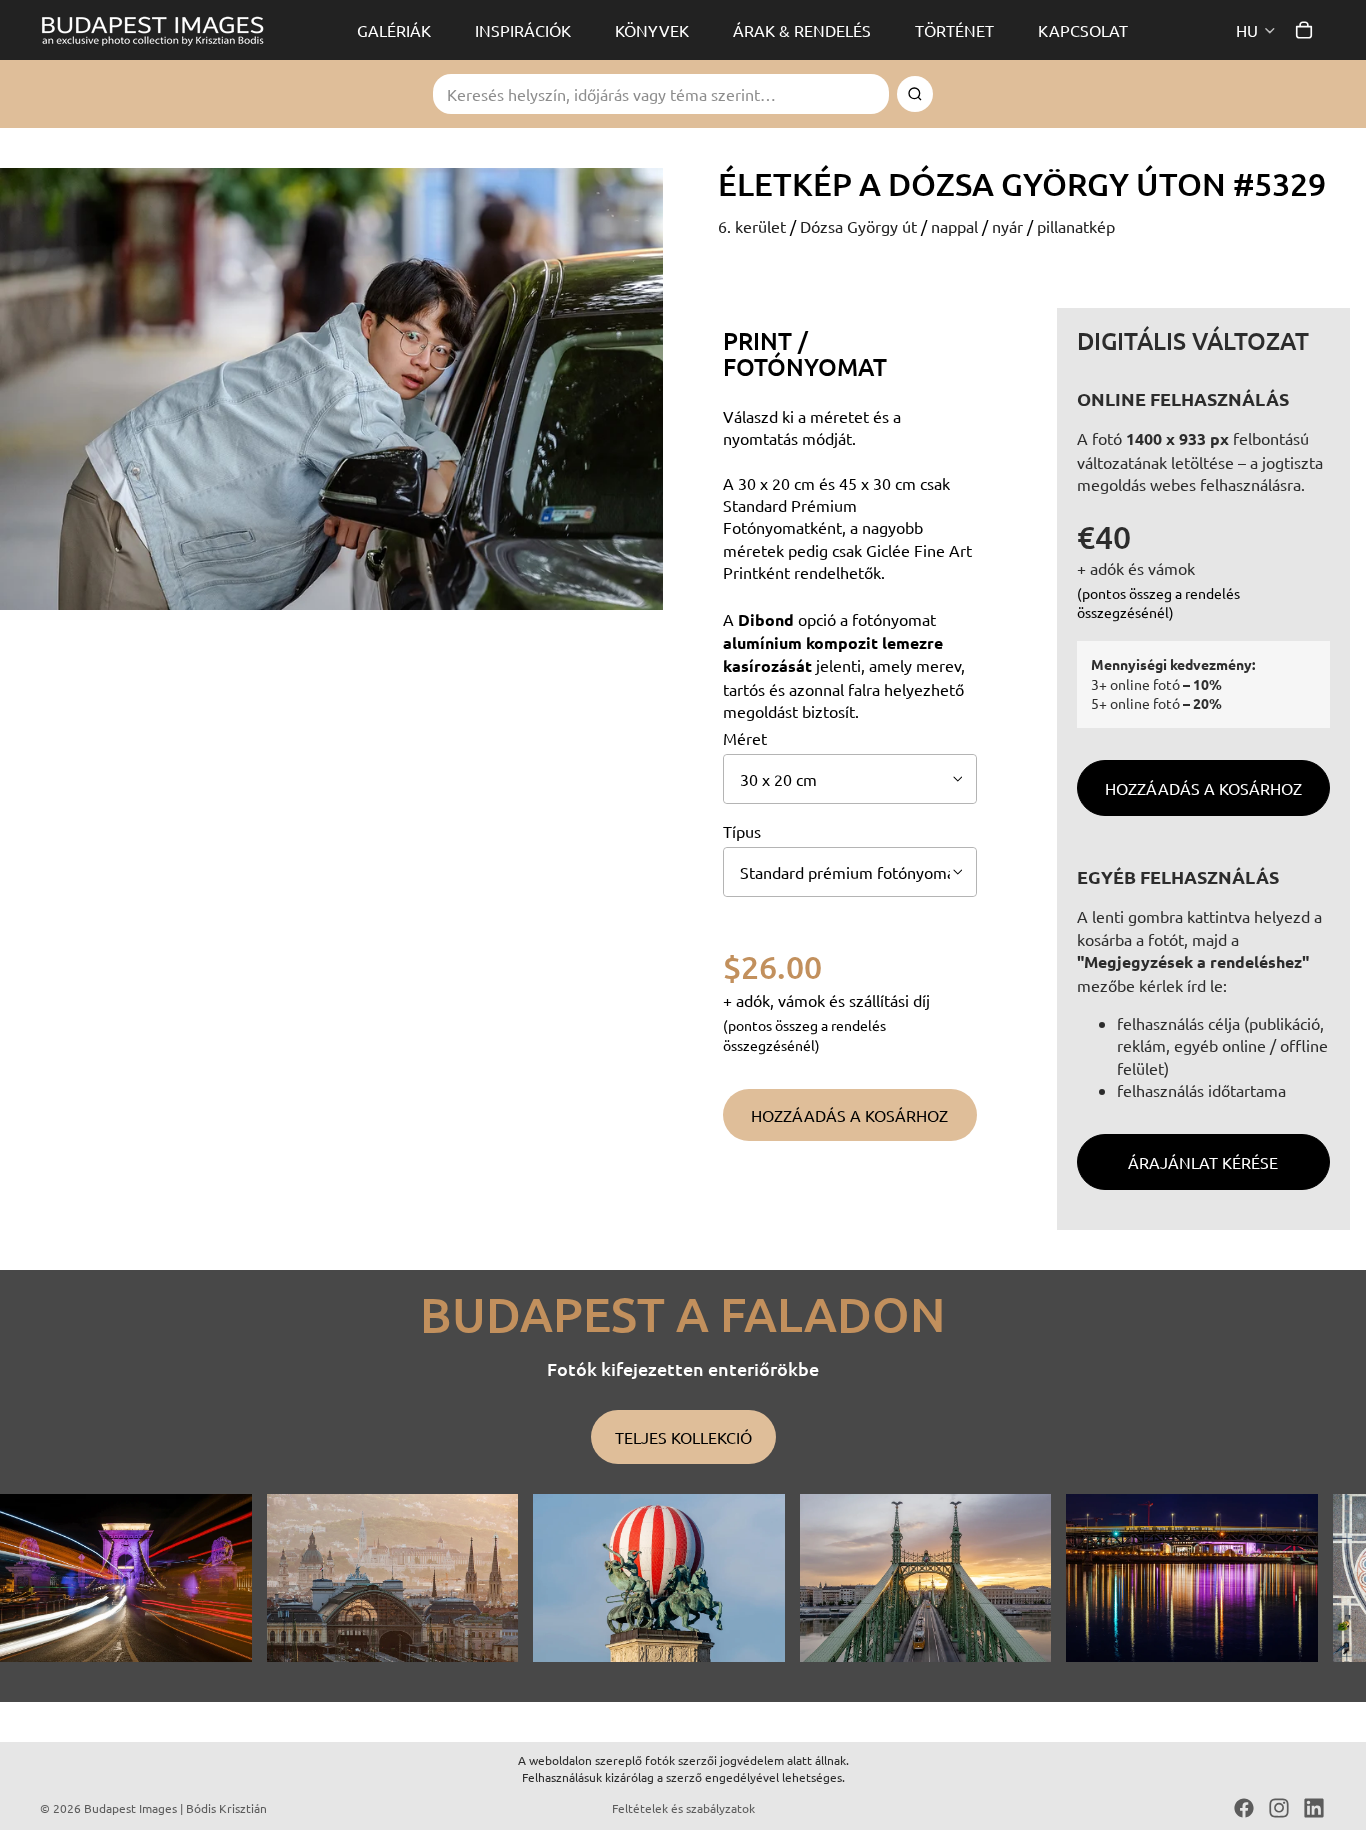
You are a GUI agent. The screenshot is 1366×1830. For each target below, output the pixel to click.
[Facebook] (1244, 1808)
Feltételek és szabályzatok (683, 1808)
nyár (1009, 226)
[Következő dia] (1304, 1578)
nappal (956, 226)
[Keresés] (915, 94)
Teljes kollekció (683, 1437)
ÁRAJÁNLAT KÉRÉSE (1203, 1162)
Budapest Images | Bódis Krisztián (175, 1808)
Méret (745, 738)
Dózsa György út (860, 226)
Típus (742, 831)
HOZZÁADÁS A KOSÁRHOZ (1203, 788)
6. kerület (754, 226)
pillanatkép (1076, 226)
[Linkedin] (1314, 1808)
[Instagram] (1279, 1808)
